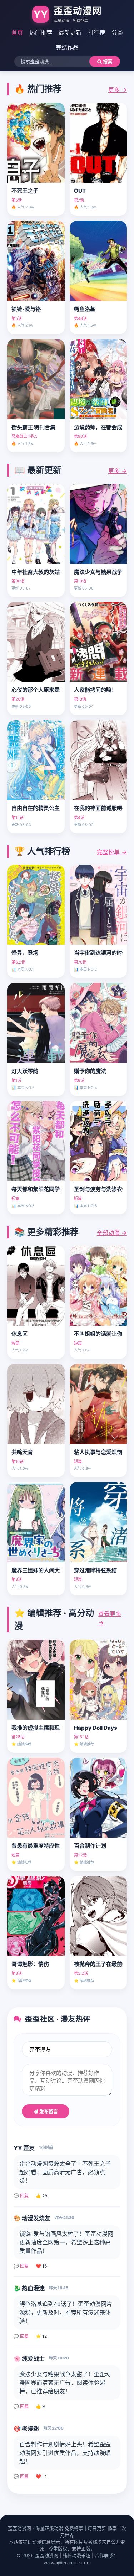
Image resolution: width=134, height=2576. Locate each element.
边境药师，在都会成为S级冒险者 (98, 427)
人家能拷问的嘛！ (95, 690)
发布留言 (48, 2112)
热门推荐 (41, 32)
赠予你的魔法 (90, 1071)
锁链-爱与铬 (26, 309)
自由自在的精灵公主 (36, 808)
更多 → (118, 90)
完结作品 (67, 47)
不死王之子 (25, 191)
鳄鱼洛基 (85, 309)
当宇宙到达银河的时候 (98, 953)
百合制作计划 (90, 1846)
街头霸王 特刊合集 (33, 427)
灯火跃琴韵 (25, 1071)
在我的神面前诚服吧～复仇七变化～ (98, 808)
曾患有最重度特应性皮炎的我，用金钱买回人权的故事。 (36, 1846)
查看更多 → (110, 1618)
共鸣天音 (22, 1452)
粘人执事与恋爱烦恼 (98, 1452)
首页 (17, 32)
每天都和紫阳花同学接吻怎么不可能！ (36, 1189)
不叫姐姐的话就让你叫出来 (98, 1334)
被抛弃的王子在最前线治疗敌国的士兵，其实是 (98, 1964)
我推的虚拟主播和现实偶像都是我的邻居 (36, 1728)
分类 (117, 32)
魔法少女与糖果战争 (98, 572)
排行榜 (96, 32)
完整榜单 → (112, 852)
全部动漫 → (112, 1233)
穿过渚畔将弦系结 (95, 1570)
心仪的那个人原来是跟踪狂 (36, 690)
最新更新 (70, 32)
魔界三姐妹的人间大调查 (36, 1570)
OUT (80, 191)
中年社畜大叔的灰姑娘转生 (36, 572)
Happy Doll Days (96, 1728)
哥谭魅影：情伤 (30, 1964)
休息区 (19, 1334)
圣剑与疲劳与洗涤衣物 (98, 1189)
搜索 (107, 62)
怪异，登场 (25, 953)
